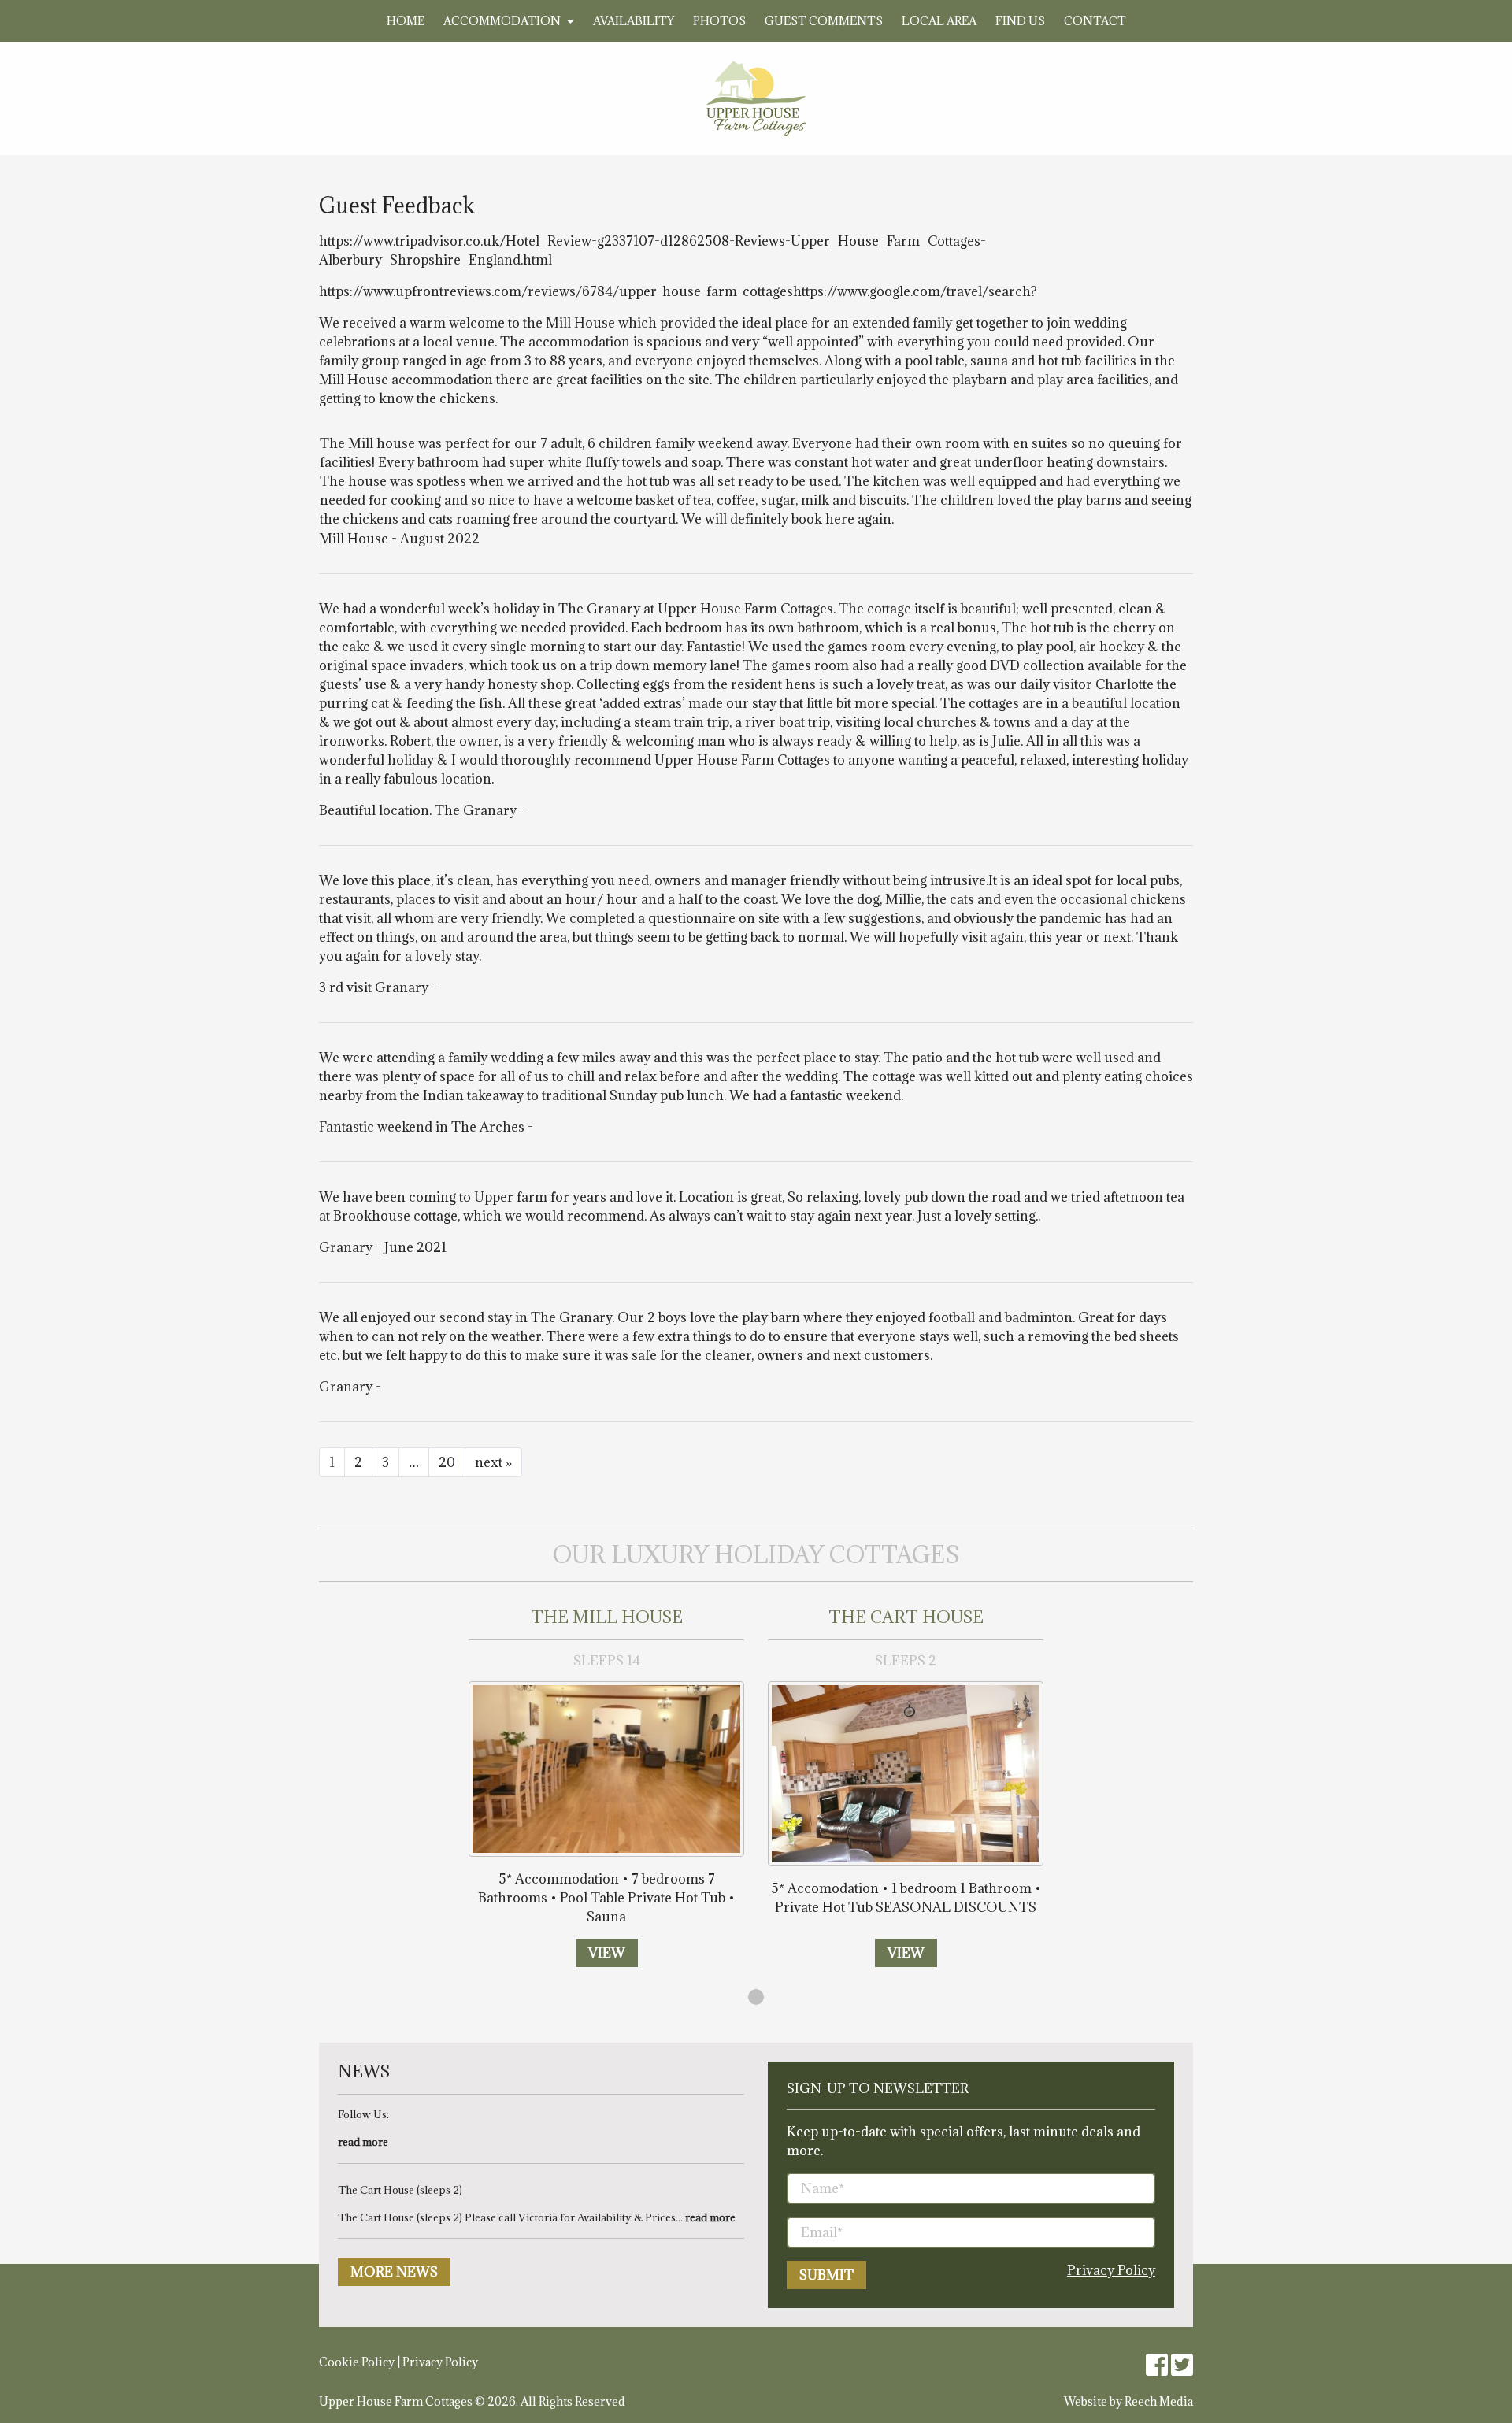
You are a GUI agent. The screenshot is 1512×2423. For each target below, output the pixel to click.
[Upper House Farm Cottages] (756, 98)
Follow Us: (363, 2114)
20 (447, 1462)
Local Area (939, 21)
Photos (719, 21)
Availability (634, 21)
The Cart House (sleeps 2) (400, 2190)
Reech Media (1159, 2401)
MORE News (394, 2272)
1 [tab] (756, 1997)
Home (406, 21)
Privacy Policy (1111, 2270)
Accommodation (502, 21)
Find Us (1020, 21)
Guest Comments (824, 21)
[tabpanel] (606, 1788)
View (607, 1953)
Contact (1095, 21)
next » (493, 1462)
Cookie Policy (357, 2362)
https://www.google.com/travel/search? (915, 291)
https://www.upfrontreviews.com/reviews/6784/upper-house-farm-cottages (556, 291)
